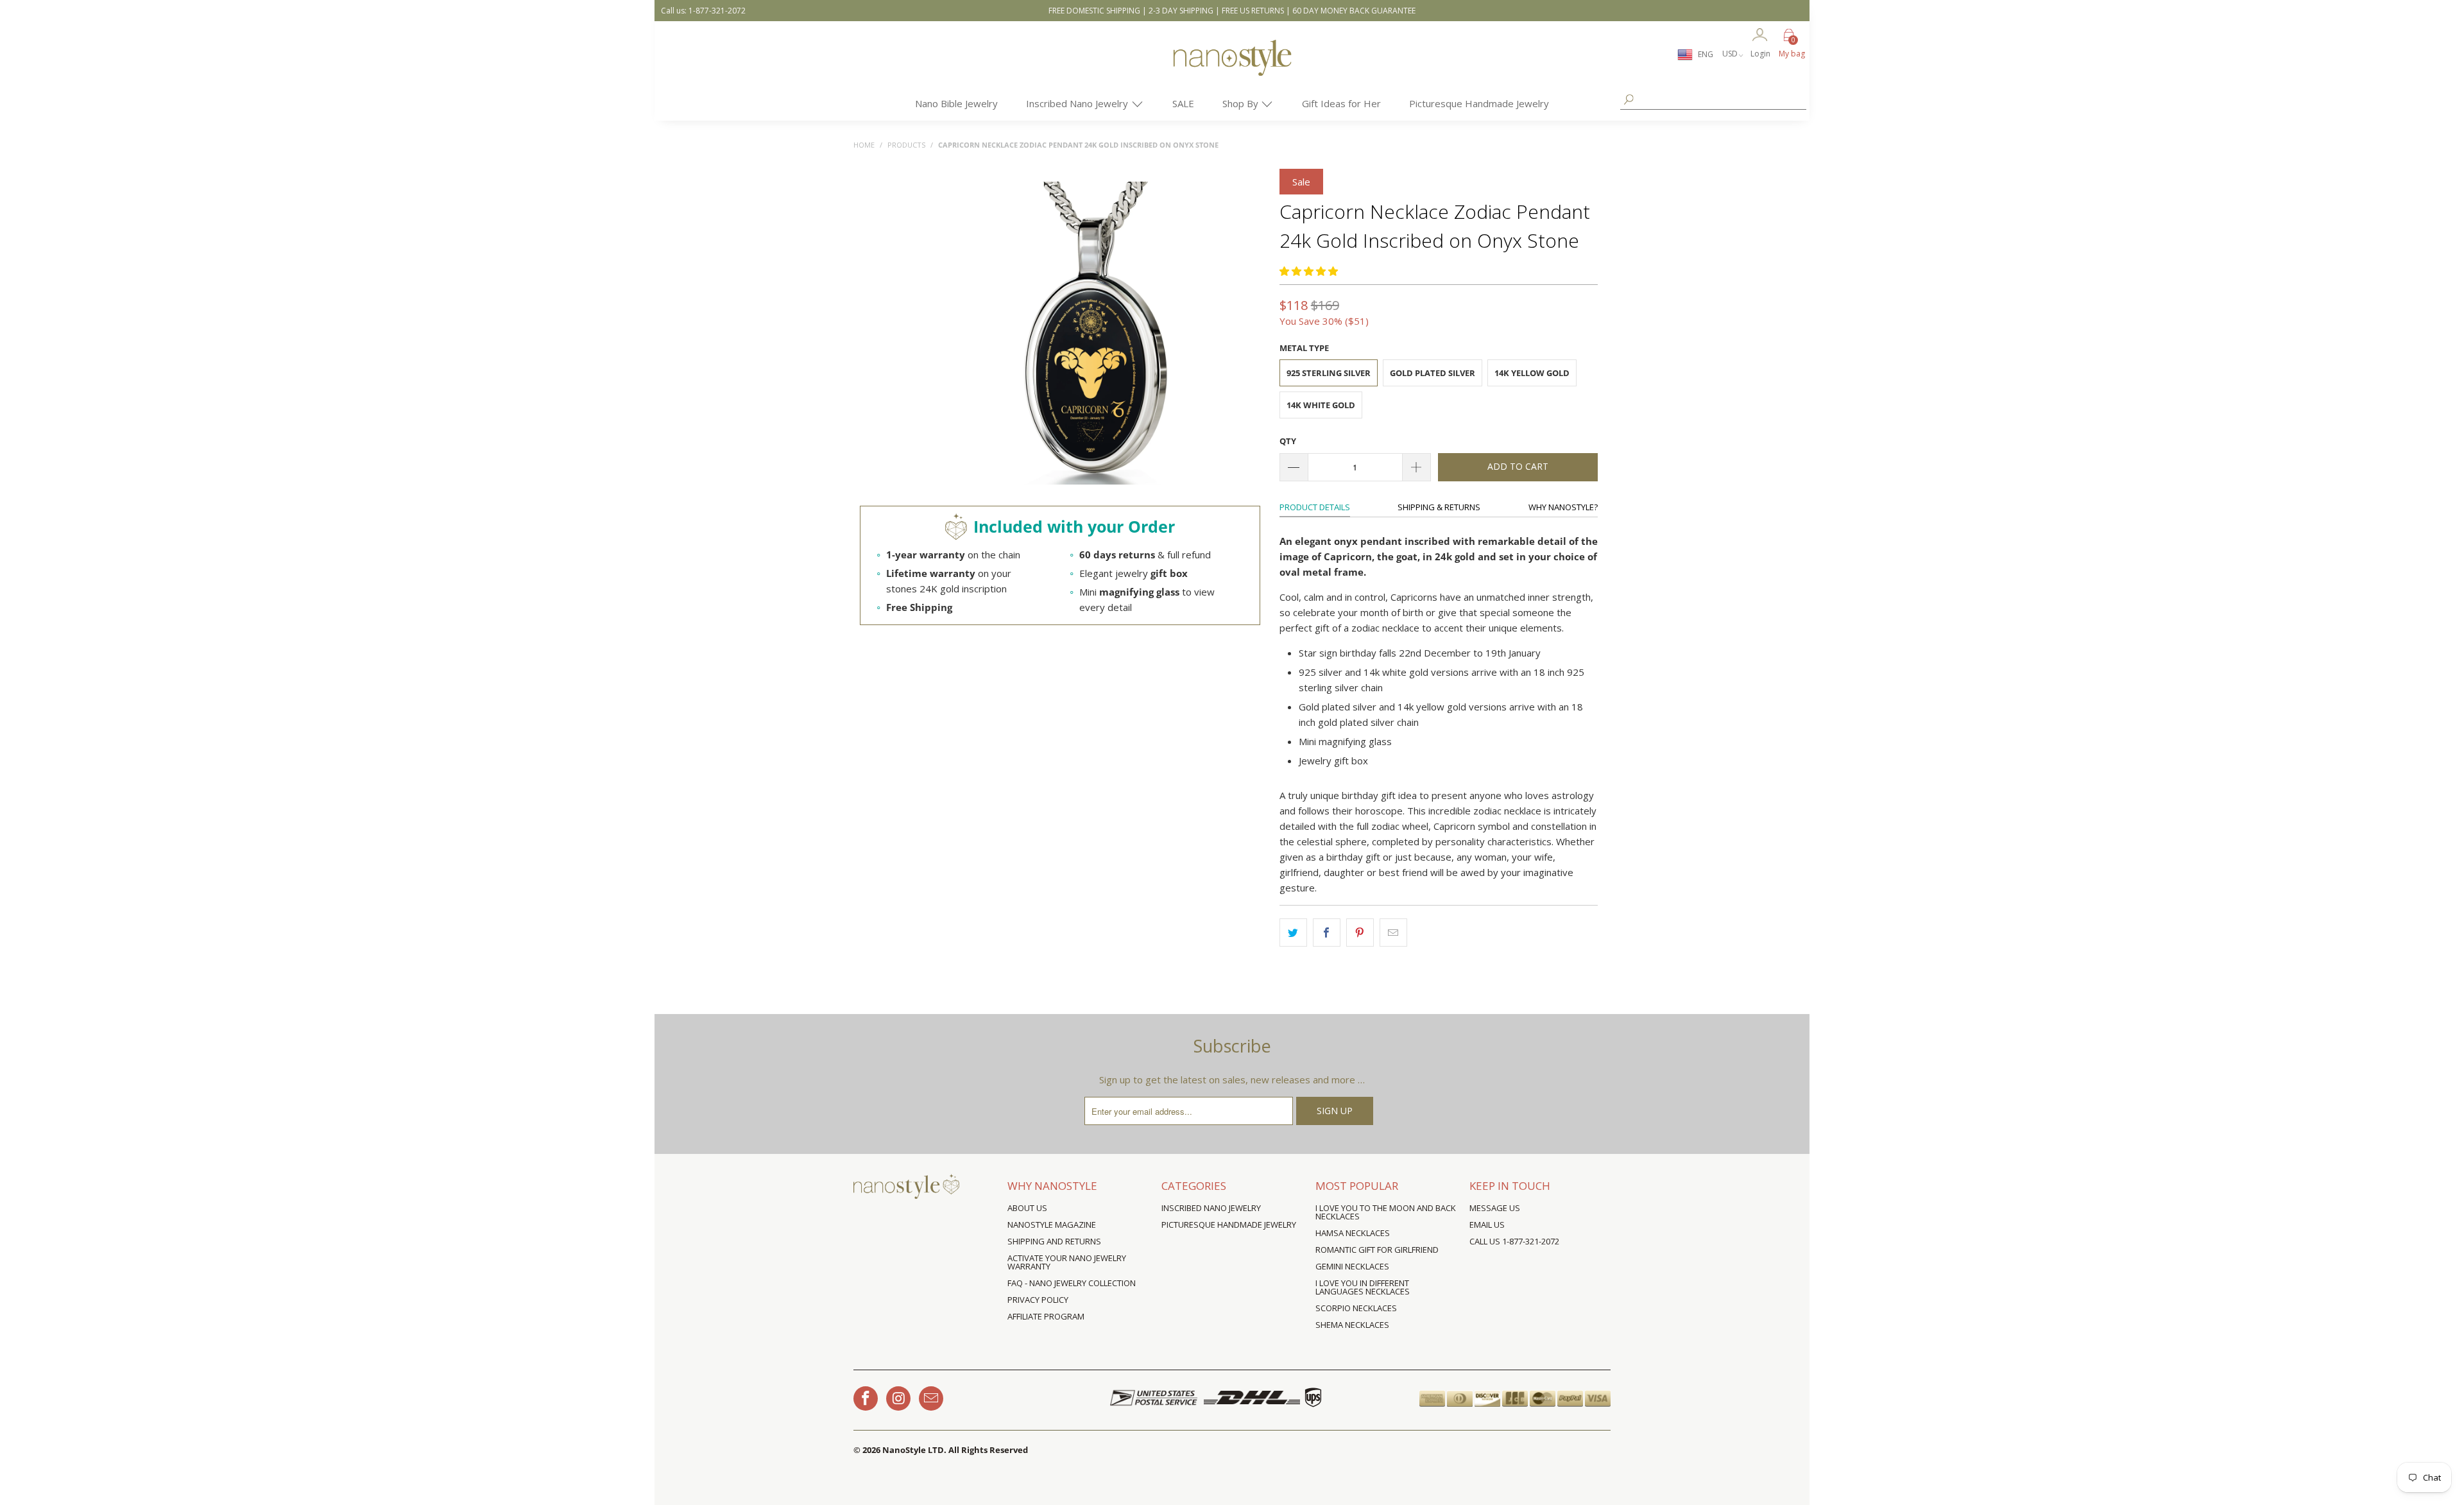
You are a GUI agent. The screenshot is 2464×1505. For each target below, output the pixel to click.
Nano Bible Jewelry (956, 103)
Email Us (1487, 1225)
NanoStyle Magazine (1052, 1225)
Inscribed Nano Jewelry (1078, 103)
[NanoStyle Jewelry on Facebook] (866, 1398)
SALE (1183, 103)
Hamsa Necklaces (1353, 1233)
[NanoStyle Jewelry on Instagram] (898, 1398)
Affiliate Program (1046, 1316)
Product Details (1315, 507)
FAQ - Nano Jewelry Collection (1072, 1283)
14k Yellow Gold (1532, 373)
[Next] (1248, 334)
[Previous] (942, 334)
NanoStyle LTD (913, 1450)
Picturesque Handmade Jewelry (1479, 103)
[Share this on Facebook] (1327, 933)
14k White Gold (1321, 405)
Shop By (1242, 103)
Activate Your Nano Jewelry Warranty (1067, 1262)
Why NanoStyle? (1563, 507)
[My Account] (1760, 36)
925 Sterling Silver (1329, 373)
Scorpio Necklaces (1356, 1308)
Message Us (1495, 1208)
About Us (1027, 1208)
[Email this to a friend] (1393, 933)
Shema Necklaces (1352, 1325)
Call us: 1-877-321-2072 (703, 11)
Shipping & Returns (1439, 507)
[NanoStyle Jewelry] (1232, 67)
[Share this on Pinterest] (1360, 933)
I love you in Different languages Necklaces (1363, 1287)
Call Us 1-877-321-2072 (1514, 1241)
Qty (1288, 441)
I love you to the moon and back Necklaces (1386, 1212)
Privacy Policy (1038, 1300)
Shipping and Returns (1054, 1241)
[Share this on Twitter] (1293, 933)
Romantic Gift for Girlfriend (1377, 1250)
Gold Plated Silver (1433, 373)
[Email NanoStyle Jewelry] (931, 1398)
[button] (1309, 271)
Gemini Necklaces (1352, 1266)
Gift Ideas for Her (1341, 103)
